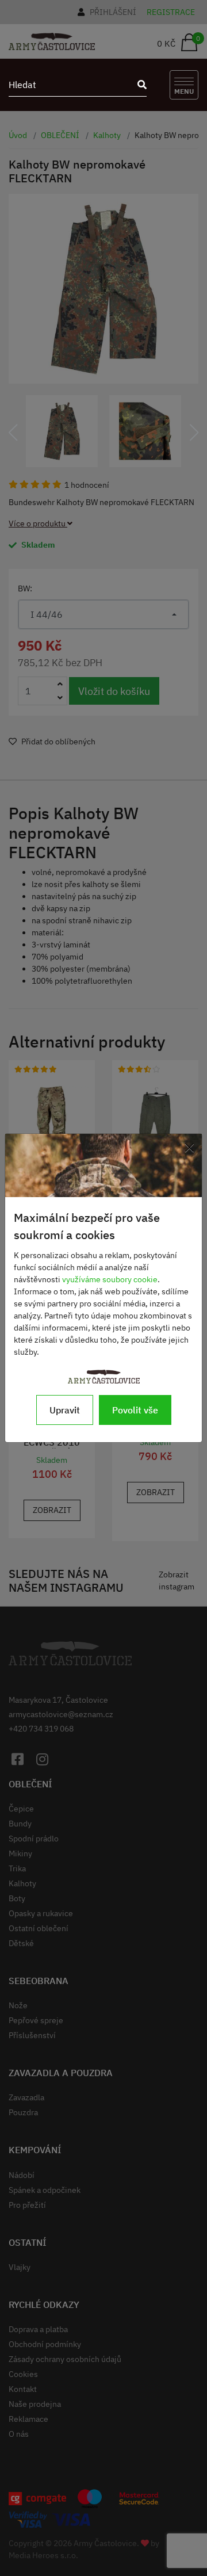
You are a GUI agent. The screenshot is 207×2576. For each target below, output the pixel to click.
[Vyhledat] (139, 85)
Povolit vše (135, 1410)
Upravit (65, 1410)
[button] (13, 433)
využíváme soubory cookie (110, 1279)
